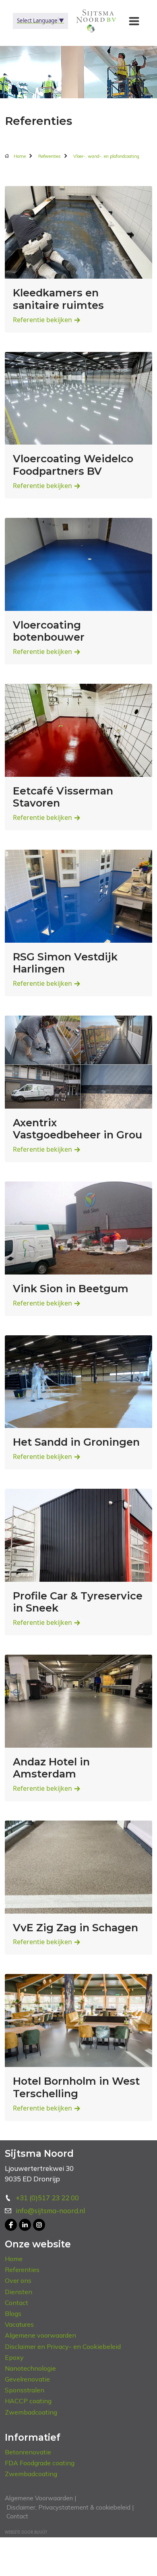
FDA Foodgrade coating (40, 2463)
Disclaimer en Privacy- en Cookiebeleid (63, 2346)
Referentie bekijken (42, 320)
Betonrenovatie (28, 2452)
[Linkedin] (25, 2225)
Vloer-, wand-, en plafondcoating (106, 156)
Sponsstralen (25, 2390)
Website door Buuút (26, 2532)
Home (20, 156)
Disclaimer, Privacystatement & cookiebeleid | (69, 2507)
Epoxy (14, 2357)
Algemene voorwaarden (40, 2335)
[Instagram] (39, 2225)
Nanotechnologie (30, 2368)
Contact (17, 2303)
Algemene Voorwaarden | (40, 2498)
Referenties (50, 156)
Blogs (13, 2313)
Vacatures (19, 2324)
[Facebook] (11, 2225)
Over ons (18, 2280)
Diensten (19, 2292)
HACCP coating (28, 2401)
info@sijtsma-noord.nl (50, 2211)
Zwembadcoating (31, 2412)
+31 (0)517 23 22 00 (47, 2198)
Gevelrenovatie (27, 2379)
